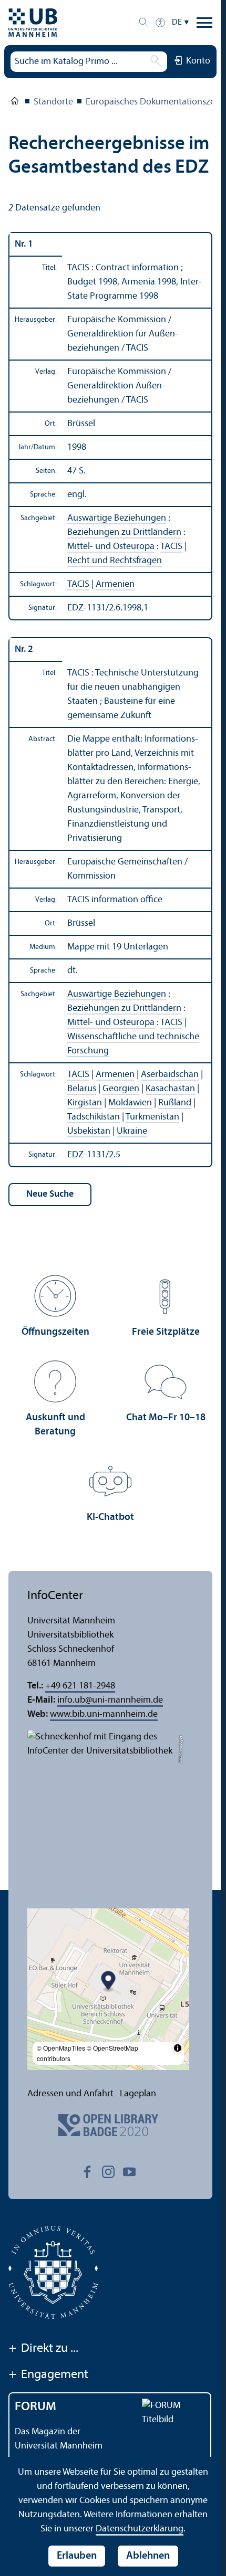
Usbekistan (89, 1131)
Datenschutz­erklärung (140, 2529)
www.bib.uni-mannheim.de (104, 1714)
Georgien (121, 1089)
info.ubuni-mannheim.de (110, 1700)
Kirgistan (85, 1103)
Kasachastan (170, 1089)
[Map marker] (109, 1982)
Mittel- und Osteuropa (111, 547)
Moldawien (130, 1103)
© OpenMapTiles (61, 2048)
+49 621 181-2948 (80, 1686)
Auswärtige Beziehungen (117, 518)
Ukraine (132, 1131)
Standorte (53, 102)
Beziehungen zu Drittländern (124, 532)
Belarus (82, 1089)
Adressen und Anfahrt (70, 2094)
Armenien (115, 584)
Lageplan (138, 2094)
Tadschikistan (94, 1117)
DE (177, 23)
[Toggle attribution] (178, 2048)
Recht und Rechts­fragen (115, 561)
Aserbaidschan (170, 1075)
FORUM (35, 2407)
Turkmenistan (152, 1117)
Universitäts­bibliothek (15, 103)
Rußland (175, 1103)
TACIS (171, 547)
